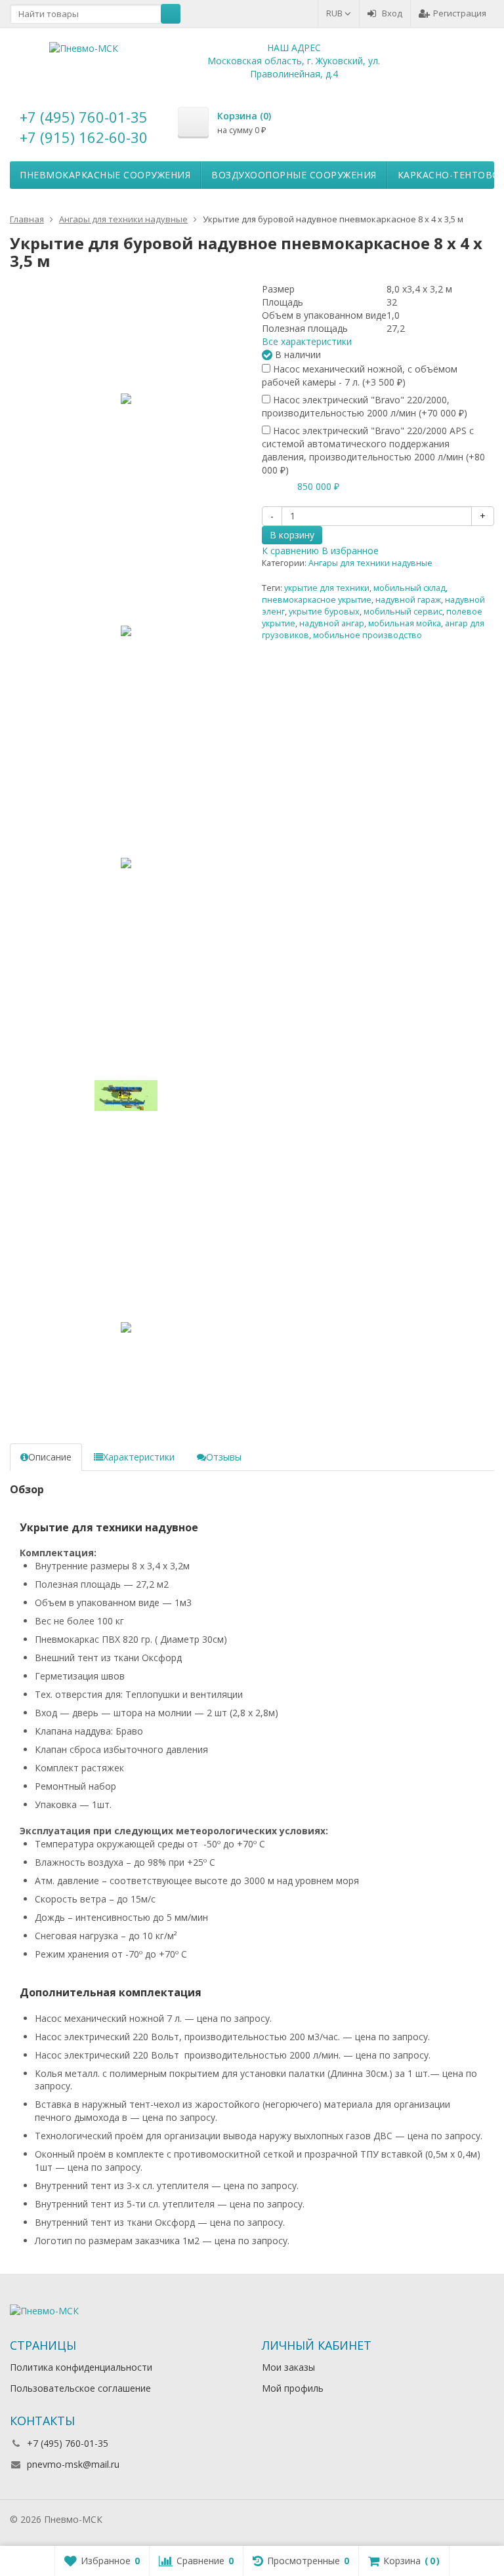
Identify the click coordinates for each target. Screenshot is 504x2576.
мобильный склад (409, 588)
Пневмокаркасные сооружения (105, 175)
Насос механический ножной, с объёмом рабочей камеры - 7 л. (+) (360, 375)
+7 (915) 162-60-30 (84, 137)
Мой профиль (293, 2388)
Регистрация (460, 13)
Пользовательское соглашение (80, 2388)
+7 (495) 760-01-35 (84, 117)
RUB (335, 13)
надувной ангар (332, 623)
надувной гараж (408, 600)
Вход (392, 13)
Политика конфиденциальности (81, 2367)
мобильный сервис (403, 612)
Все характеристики (307, 341)
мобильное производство (367, 635)
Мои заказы (288, 2367)
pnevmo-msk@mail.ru (73, 2464)
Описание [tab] (50, 1457)
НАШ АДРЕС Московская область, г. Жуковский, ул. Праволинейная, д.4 (294, 61)
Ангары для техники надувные (370, 563)
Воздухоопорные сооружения (294, 175)
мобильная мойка (405, 623)
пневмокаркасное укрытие (317, 600)
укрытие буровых (324, 612)
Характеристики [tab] (139, 1457)
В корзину (292, 535)
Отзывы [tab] (224, 1457)
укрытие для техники (327, 588)
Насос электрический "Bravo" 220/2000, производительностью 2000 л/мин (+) (365, 406)
